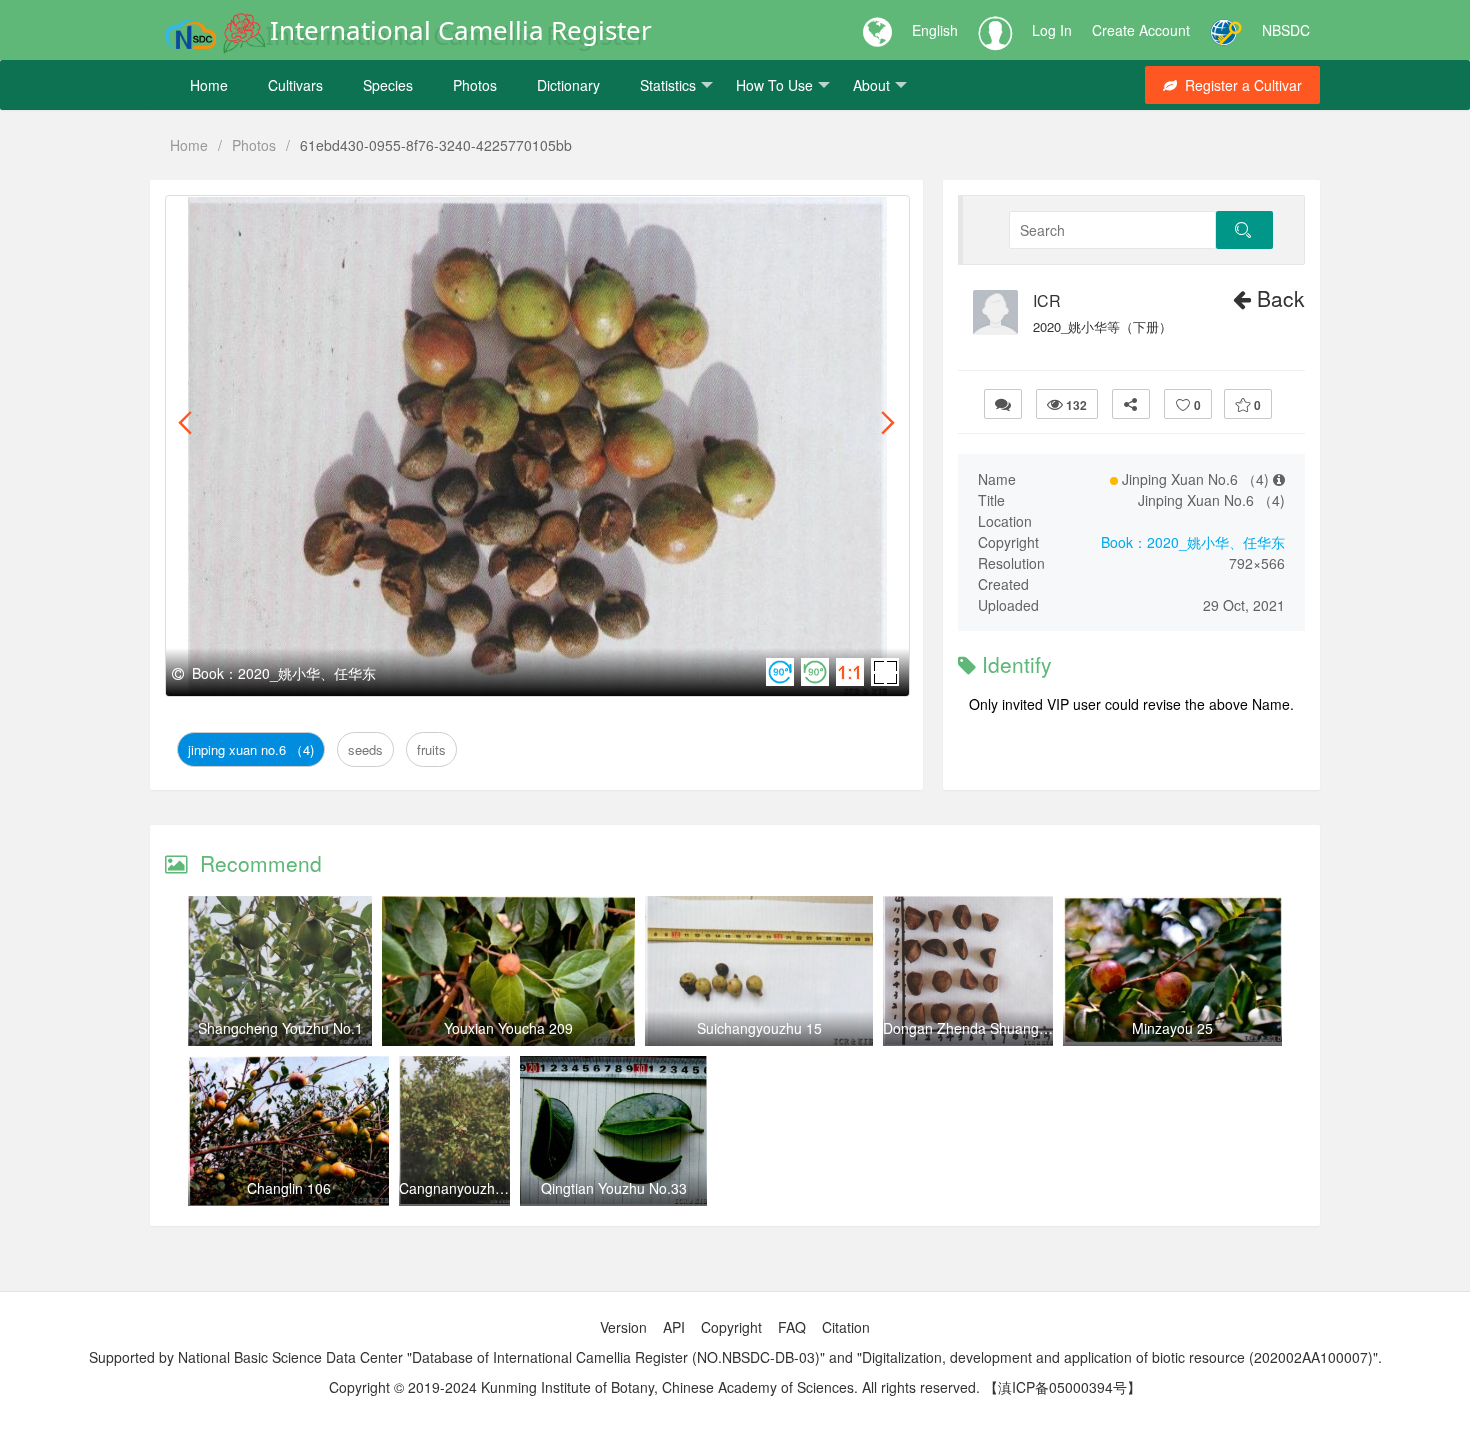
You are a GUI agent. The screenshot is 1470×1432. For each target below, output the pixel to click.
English (935, 30)
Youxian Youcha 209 (508, 1028)
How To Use (774, 85)
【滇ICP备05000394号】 (1062, 1387)
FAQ (792, 1327)
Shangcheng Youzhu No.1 (280, 1028)
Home (209, 85)
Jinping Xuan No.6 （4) (263, 218)
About (871, 85)
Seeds (377, 218)
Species (388, 85)
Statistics (668, 85)
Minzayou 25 (1172, 1028)
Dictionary (568, 85)
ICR (1047, 301)
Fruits (427, 218)
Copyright (731, 1327)
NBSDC (1286, 30)
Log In (1052, 30)
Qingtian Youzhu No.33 (614, 1188)
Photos (475, 85)
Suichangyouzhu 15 (759, 1028)
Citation (846, 1327)
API (674, 1327)
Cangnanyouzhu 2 (457, 1188)
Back (1278, 298)
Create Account (1141, 30)
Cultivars (295, 85)
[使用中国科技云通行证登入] (1226, 30)
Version (623, 1327)
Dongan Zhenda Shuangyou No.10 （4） (1013, 1028)
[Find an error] (1003, 404)
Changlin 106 (289, 1188)
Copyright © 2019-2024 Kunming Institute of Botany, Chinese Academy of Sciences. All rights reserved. (654, 1387)
